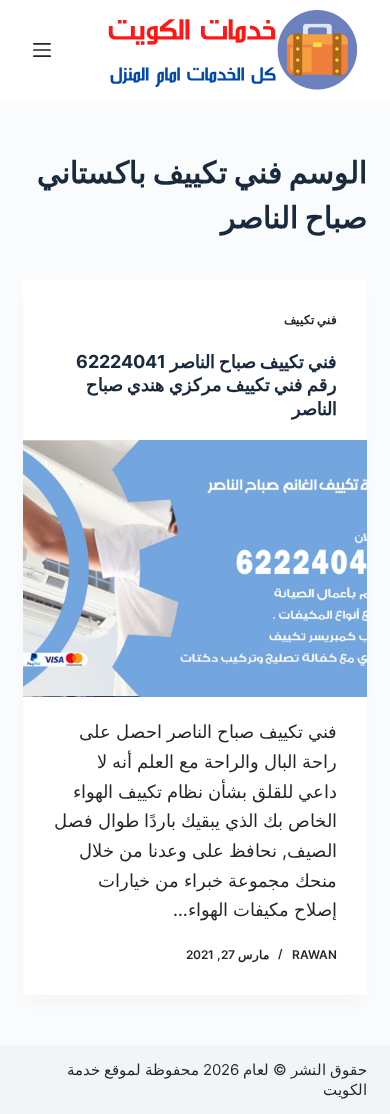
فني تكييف (310, 319)
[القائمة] (42, 50)
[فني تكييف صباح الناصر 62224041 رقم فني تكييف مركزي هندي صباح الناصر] (194, 568)
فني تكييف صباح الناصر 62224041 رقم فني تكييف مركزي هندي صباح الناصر (206, 385)
